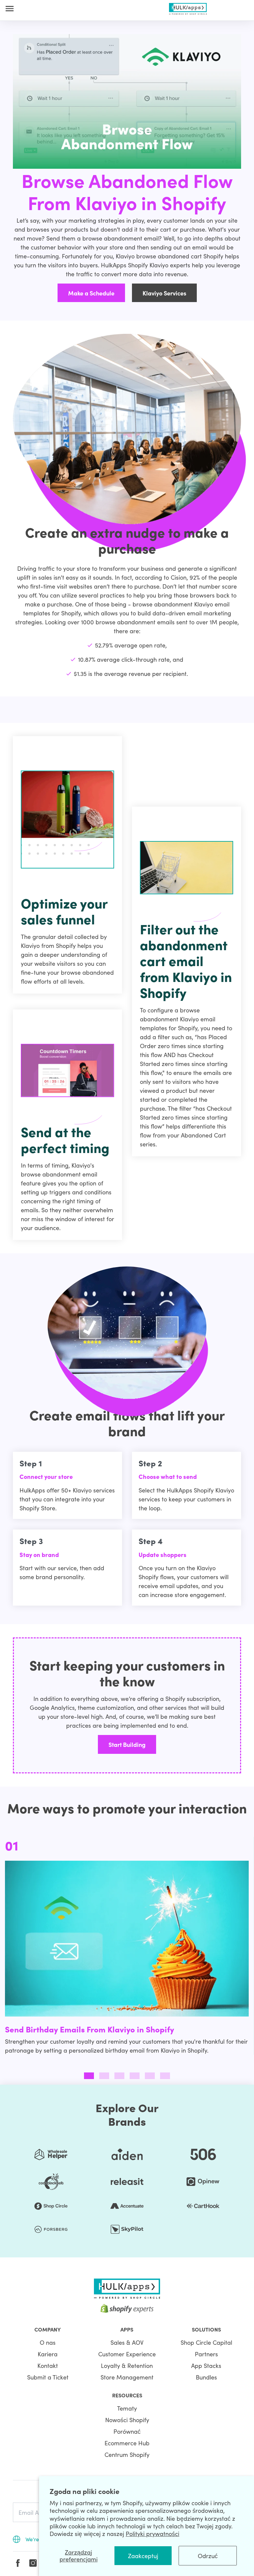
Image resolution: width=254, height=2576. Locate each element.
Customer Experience (127, 2354)
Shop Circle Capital (206, 2342)
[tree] (127, 1950)
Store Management (127, 2377)
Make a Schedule (91, 293)
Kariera (48, 2354)
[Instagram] (33, 2563)
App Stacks (206, 2365)
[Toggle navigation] (10, 8)
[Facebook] (18, 2563)
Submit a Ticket (48, 2377)
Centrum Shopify (127, 2454)
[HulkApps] (188, 7)
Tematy (127, 2408)
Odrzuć (208, 2556)
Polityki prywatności (152, 2533)
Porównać (127, 2431)
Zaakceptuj (143, 2556)
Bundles (206, 2377)
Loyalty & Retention (127, 2365)
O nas (48, 2342)
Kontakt (48, 2365)
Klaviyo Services (164, 293)
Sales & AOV (127, 2342)
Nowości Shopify (127, 2420)
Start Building (127, 1744)
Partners (206, 2354)
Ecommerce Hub (127, 2443)
